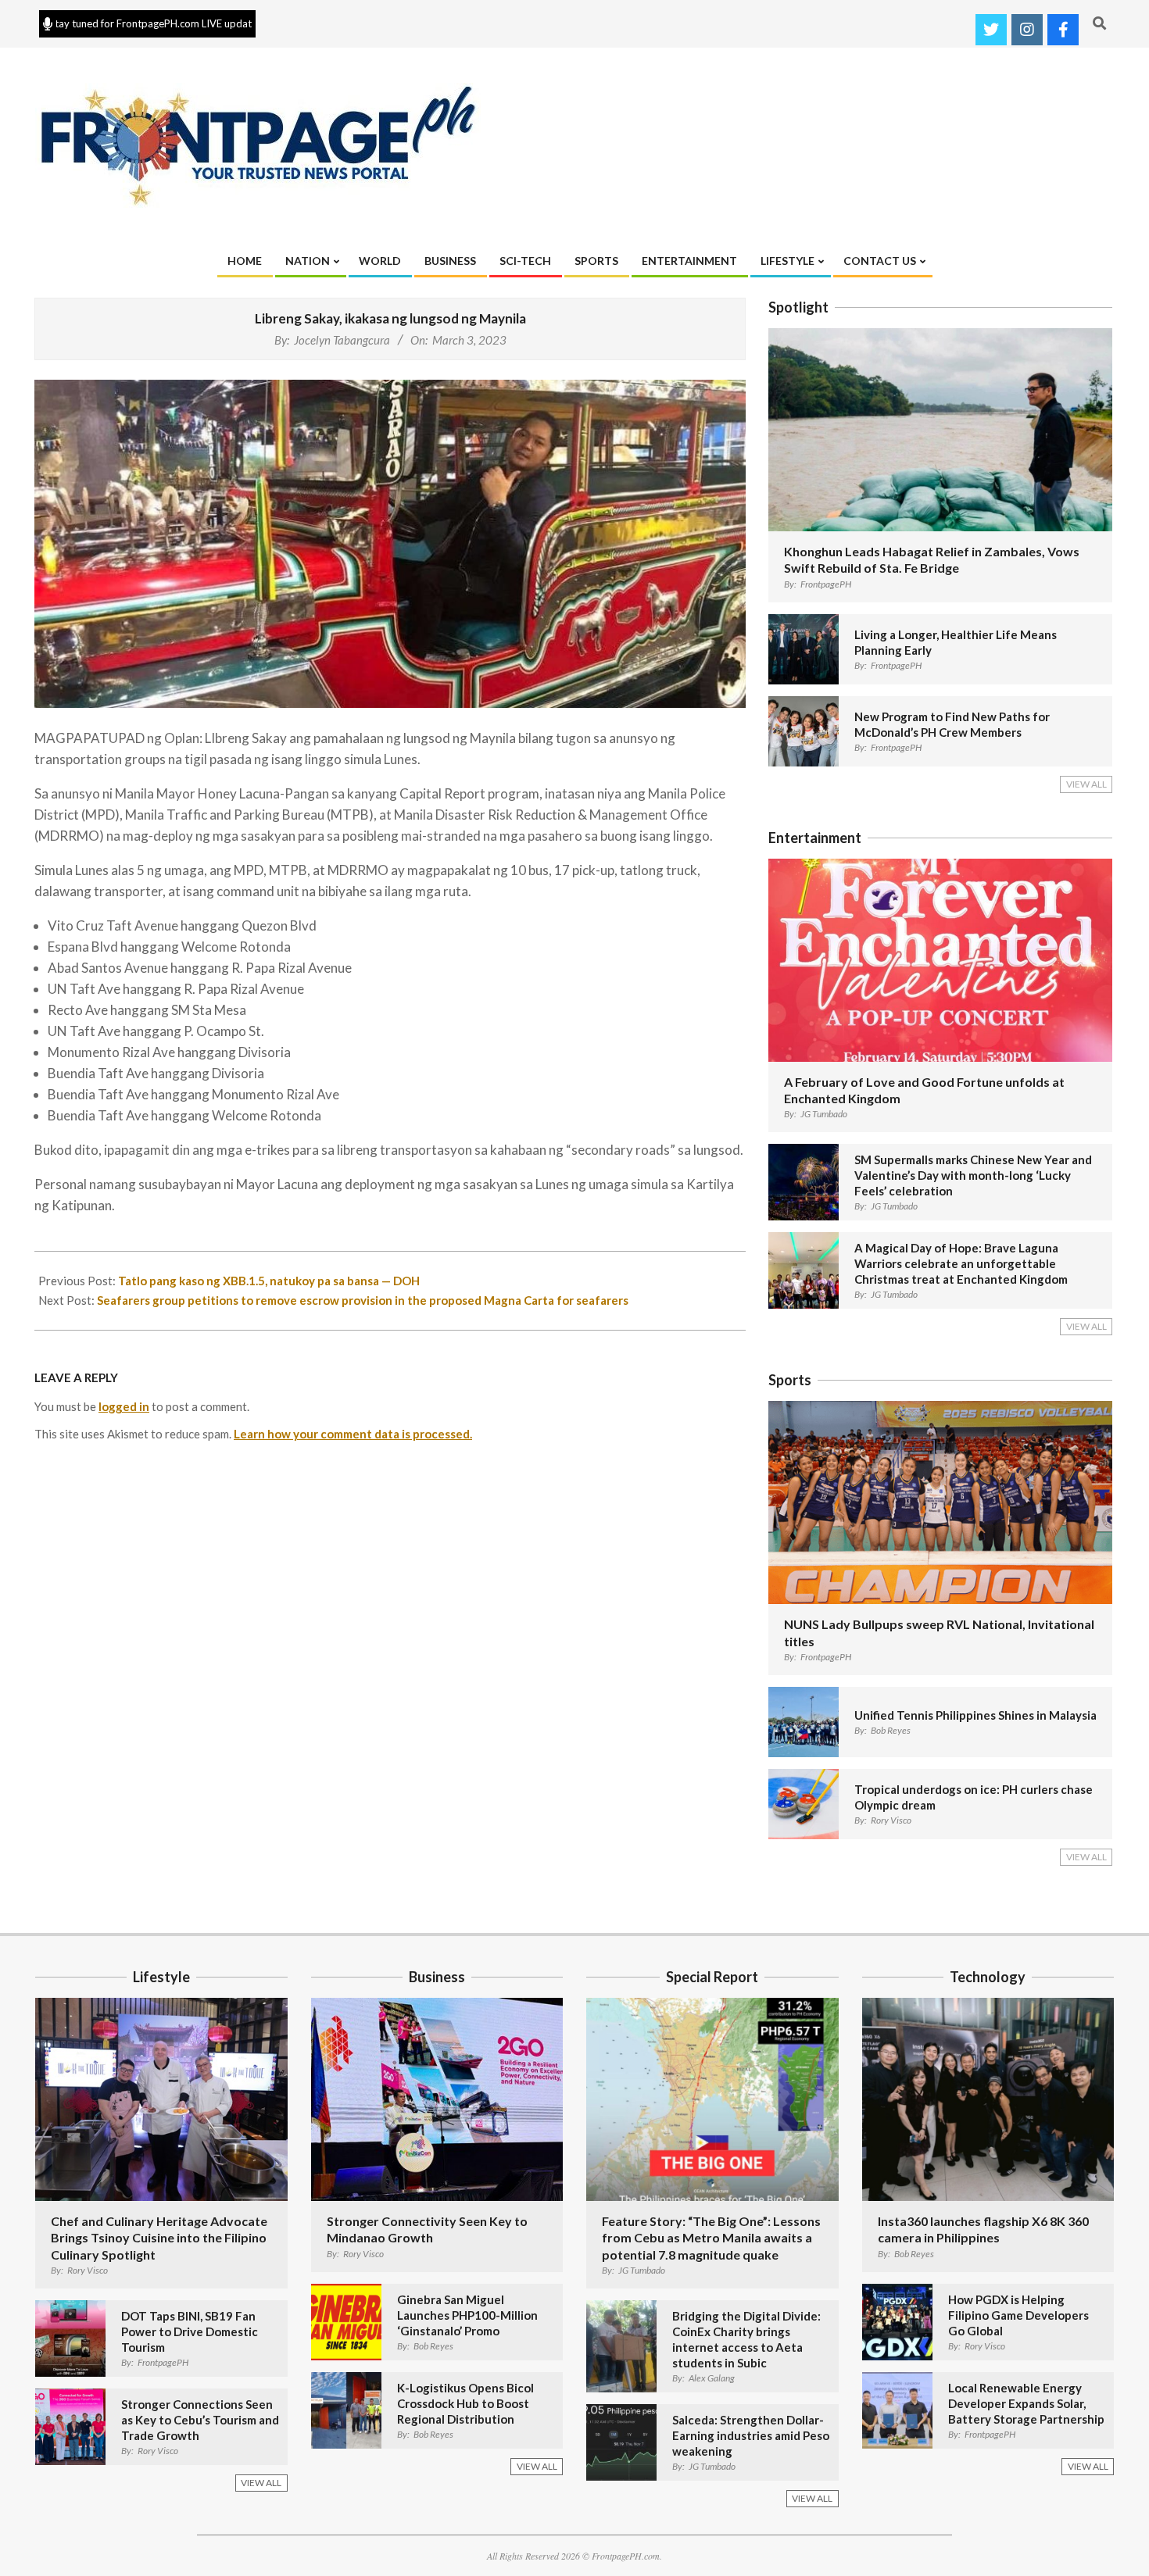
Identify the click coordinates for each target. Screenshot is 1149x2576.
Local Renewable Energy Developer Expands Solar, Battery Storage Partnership (1026, 2403)
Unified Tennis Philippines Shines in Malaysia (975, 1715)
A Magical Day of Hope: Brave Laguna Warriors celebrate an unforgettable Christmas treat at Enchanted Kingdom (961, 1263)
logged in (124, 1406)
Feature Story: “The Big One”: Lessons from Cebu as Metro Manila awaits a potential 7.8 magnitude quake (711, 2238)
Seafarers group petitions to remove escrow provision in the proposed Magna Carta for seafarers (363, 1300)
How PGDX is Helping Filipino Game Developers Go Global (1018, 2315)
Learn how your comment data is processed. (353, 1434)
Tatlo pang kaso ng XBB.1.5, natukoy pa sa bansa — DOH (269, 1281)
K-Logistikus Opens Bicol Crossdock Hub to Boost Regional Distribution (465, 2403)
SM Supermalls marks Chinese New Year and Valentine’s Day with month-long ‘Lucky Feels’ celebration (973, 1175)
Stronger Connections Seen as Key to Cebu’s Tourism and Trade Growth (200, 2420)
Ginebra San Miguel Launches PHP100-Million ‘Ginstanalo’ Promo (467, 2315)
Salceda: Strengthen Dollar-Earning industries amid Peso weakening (751, 2435)
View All (1086, 784)
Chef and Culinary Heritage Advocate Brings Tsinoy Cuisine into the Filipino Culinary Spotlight (159, 2238)
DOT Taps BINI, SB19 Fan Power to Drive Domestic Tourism (190, 2331)
